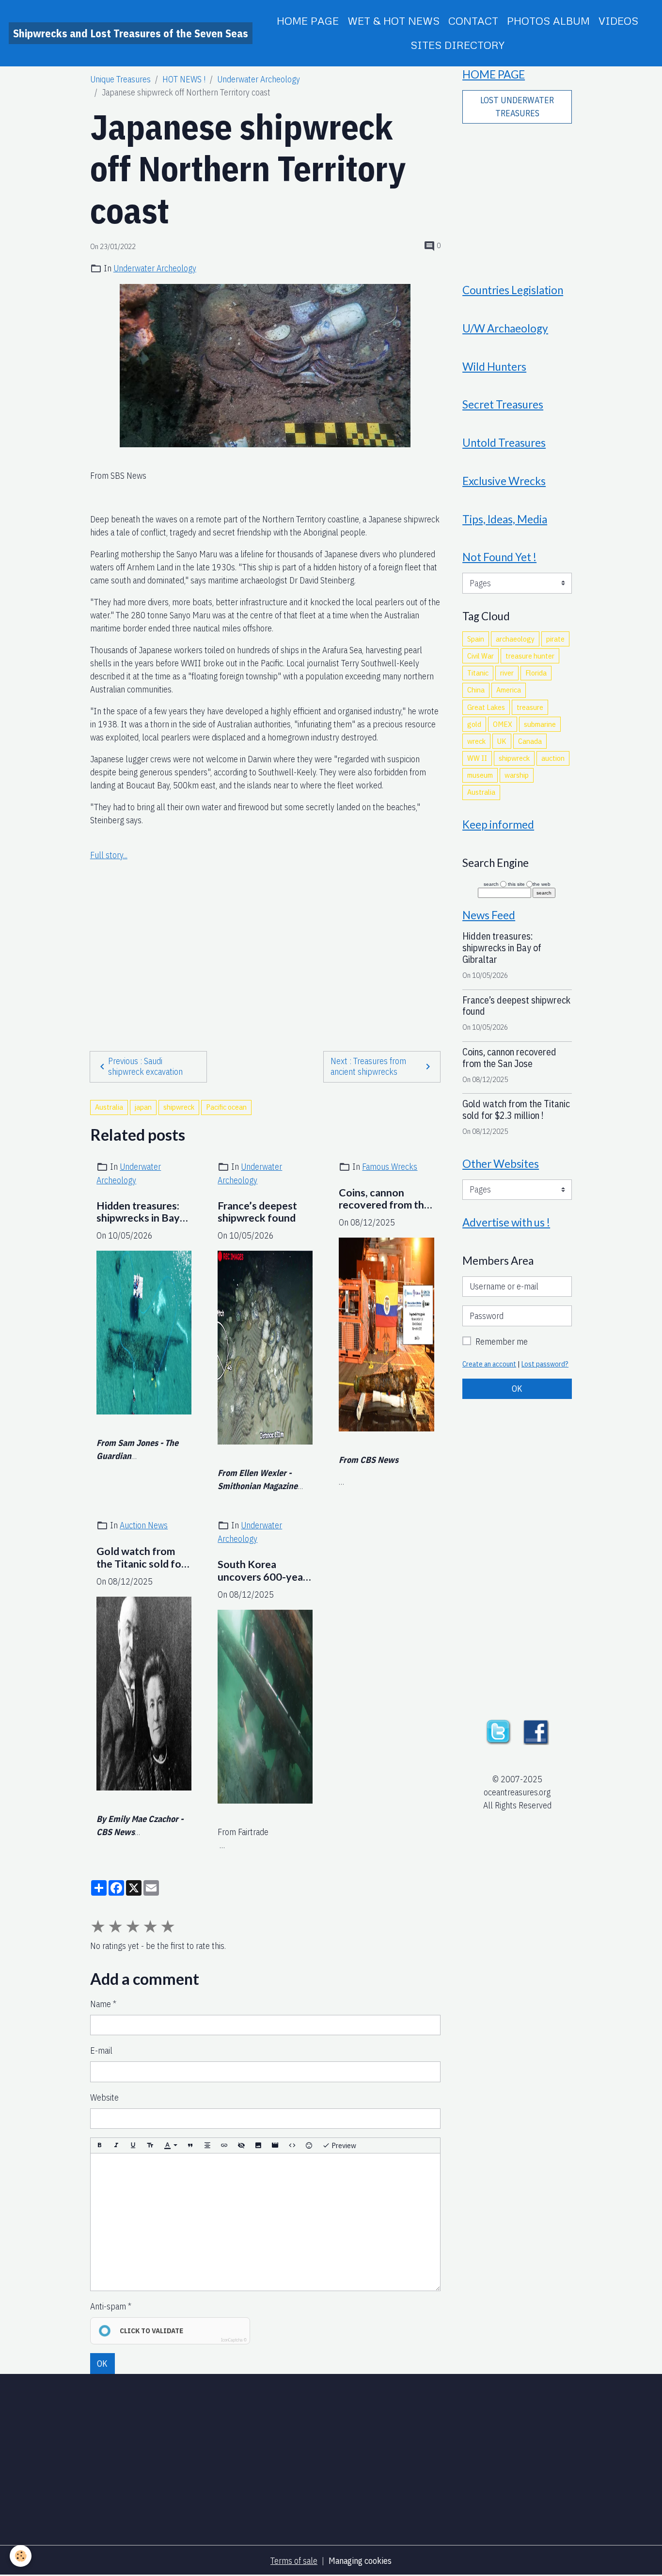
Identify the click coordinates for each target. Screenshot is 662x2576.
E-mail (101, 2050)
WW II (477, 758)
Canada (530, 741)
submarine (540, 724)
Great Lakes (486, 707)
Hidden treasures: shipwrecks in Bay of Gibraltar (138, 1212)
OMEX (503, 724)
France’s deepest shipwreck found (257, 1212)
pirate (555, 639)
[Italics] (116, 2145)
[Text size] (150, 2145)
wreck (476, 741)
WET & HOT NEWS (394, 21)
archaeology (515, 639)
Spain (476, 639)
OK (102, 2364)
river (507, 673)
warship (517, 775)
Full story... (109, 855)
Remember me (502, 1342)
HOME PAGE (308, 21)
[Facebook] (536, 1731)
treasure (530, 707)
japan (143, 1107)
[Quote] (190, 2145)
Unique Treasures (120, 79)
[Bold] (99, 2145)
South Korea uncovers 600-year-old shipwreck (264, 1571)
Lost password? (545, 1364)
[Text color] (171, 2145)
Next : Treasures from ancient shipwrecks (368, 1067)
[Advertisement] (265, 951)
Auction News (144, 1525)
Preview (343, 2145)
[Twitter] (498, 1731)
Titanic (478, 673)
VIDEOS (618, 21)
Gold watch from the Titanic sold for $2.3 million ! (141, 1558)
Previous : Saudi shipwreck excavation (145, 1067)
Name (101, 2004)
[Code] (292, 2145)
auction (553, 758)
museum (480, 775)
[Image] (258, 2145)
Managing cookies (360, 2561)
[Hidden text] (241, 2145)
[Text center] (207, 2145)
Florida (536, 673)
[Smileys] (309, 2145)
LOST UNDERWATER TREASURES (517, 107)
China (476, 690)
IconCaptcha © (234, 2340)
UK (502, 741)
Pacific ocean (226, 1107)
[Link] (224, 2145)
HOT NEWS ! (184, 79)
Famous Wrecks (390, 1167)
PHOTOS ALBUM (548, 21)
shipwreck (179, 1107)
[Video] (275, 2145)
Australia (109, 1107)
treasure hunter (530, 656)
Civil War (481, 656)
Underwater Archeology (259, 79)
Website (104, 2097)
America (509, 690)
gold (474, 724)
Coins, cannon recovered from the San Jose (384, 1199)
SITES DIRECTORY (457, 45)
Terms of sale (294, 2561)
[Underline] (133, 2145)
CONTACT (473, 21)
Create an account (489, 1364)
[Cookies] (21, 2556)
